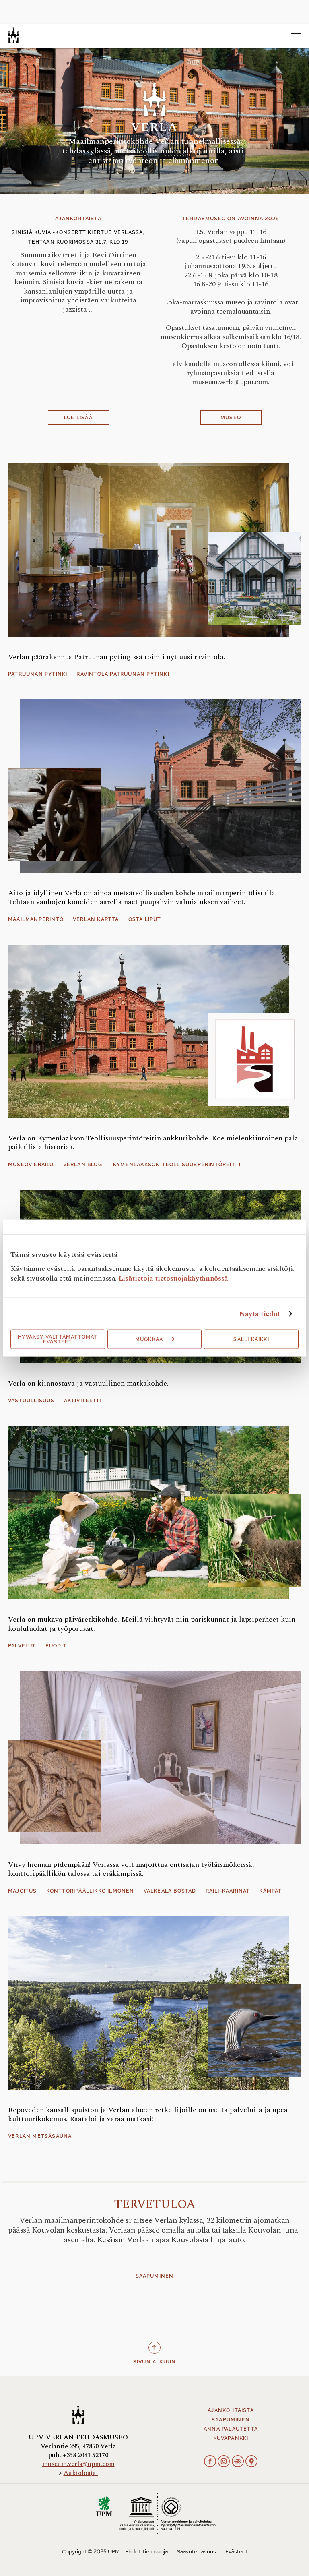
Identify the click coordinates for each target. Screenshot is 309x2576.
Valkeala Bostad (170, 1891)
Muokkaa (149, 1339)
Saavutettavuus (197, 2552)
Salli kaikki (251, 1339)
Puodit (56, 1646)
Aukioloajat (81, 2473)
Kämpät (270, 1891)
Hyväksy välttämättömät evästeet (58, 1339)
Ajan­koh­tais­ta (78, 219)
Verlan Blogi (83, 1165)
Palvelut (22, 1646)
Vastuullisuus (31, 1401)
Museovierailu (31, 1165)
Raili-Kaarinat (228, 1891)
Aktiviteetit (83, 1401)
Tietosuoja (155, 2552)
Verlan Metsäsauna (40, 2136)
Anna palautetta (231, 2429)
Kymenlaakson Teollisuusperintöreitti (177, 1165)
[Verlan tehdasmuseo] (13, 35)
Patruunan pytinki (38, 674)
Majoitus (23, 1891)
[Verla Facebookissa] (210, 2462)
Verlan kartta (96, 919)
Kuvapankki (231, 2438)
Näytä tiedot (260, 1314)
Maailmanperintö (36, 919)
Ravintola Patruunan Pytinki (123, 674)
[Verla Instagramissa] (224, 2462)
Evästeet (236, 2552)
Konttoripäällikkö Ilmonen (90, 1891)
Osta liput (145, 919)
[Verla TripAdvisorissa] (238, 2462)
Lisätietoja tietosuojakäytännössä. (174, 1278)
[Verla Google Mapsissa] (251, 2462)
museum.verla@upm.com (78, 2464)
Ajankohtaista (231, 2410)
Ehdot (133, 2552)
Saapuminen (155, 2276)
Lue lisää (78, 418)
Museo (231, 418)
